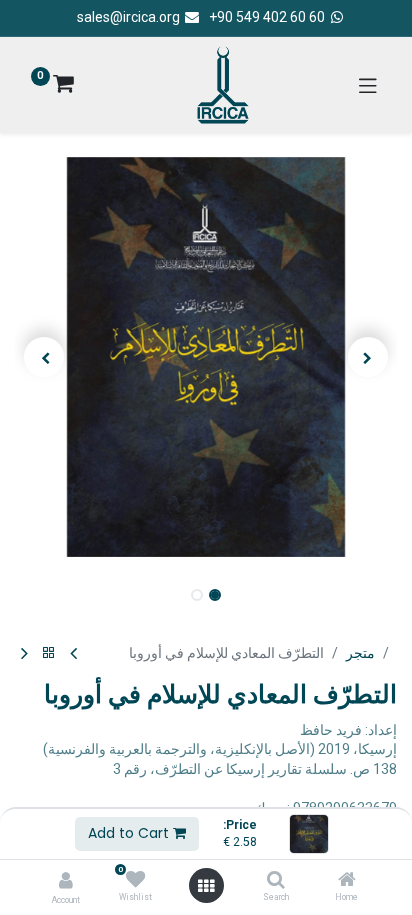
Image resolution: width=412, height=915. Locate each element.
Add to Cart (130, 833)
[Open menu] (206, 886)
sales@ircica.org (130, 17)
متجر (360, 653)
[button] (368, 357)
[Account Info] (66, 880)
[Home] (347, 881)
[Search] (276, 881)
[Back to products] (49, 653)
